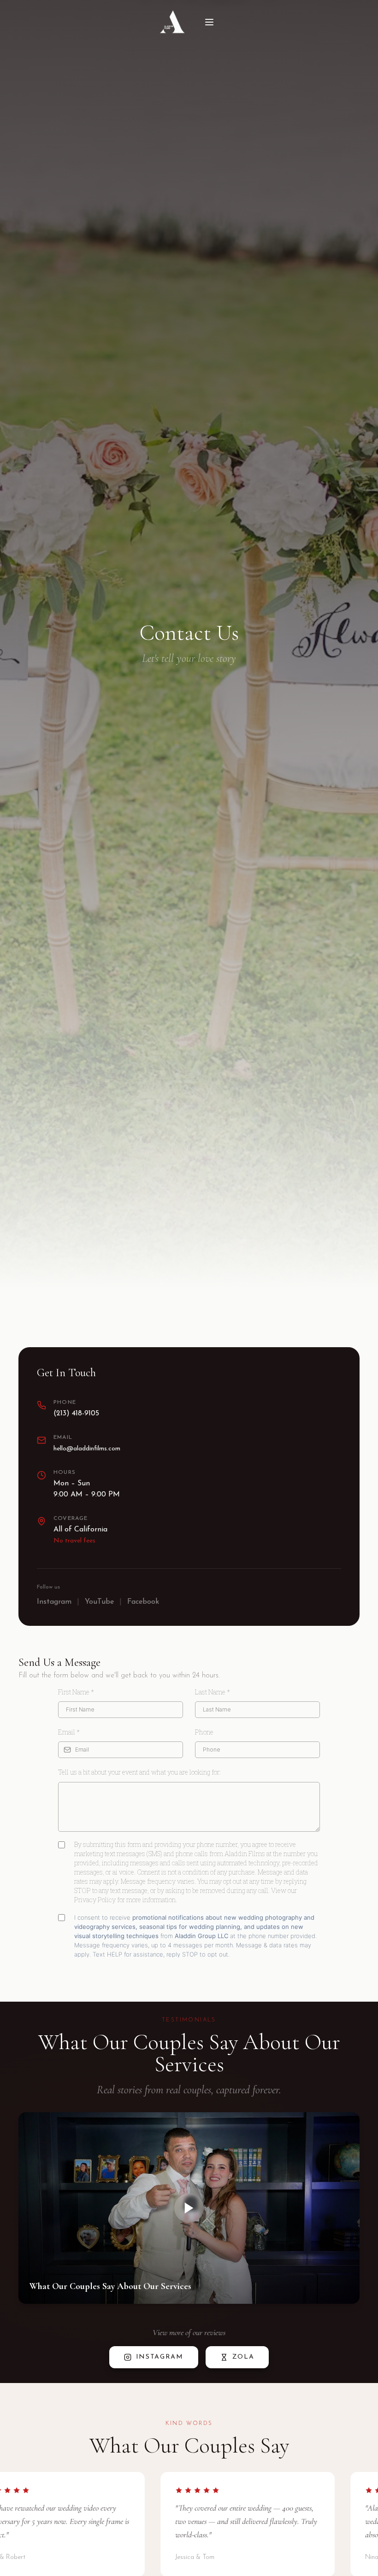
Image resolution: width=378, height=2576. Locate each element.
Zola (243, 2357)
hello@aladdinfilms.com (87, 1449)
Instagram (54, 1602)
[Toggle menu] (209, 22)
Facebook (143, 1602)
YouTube (99, 1602)
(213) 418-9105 (76, 1414)
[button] (189, 2208)
